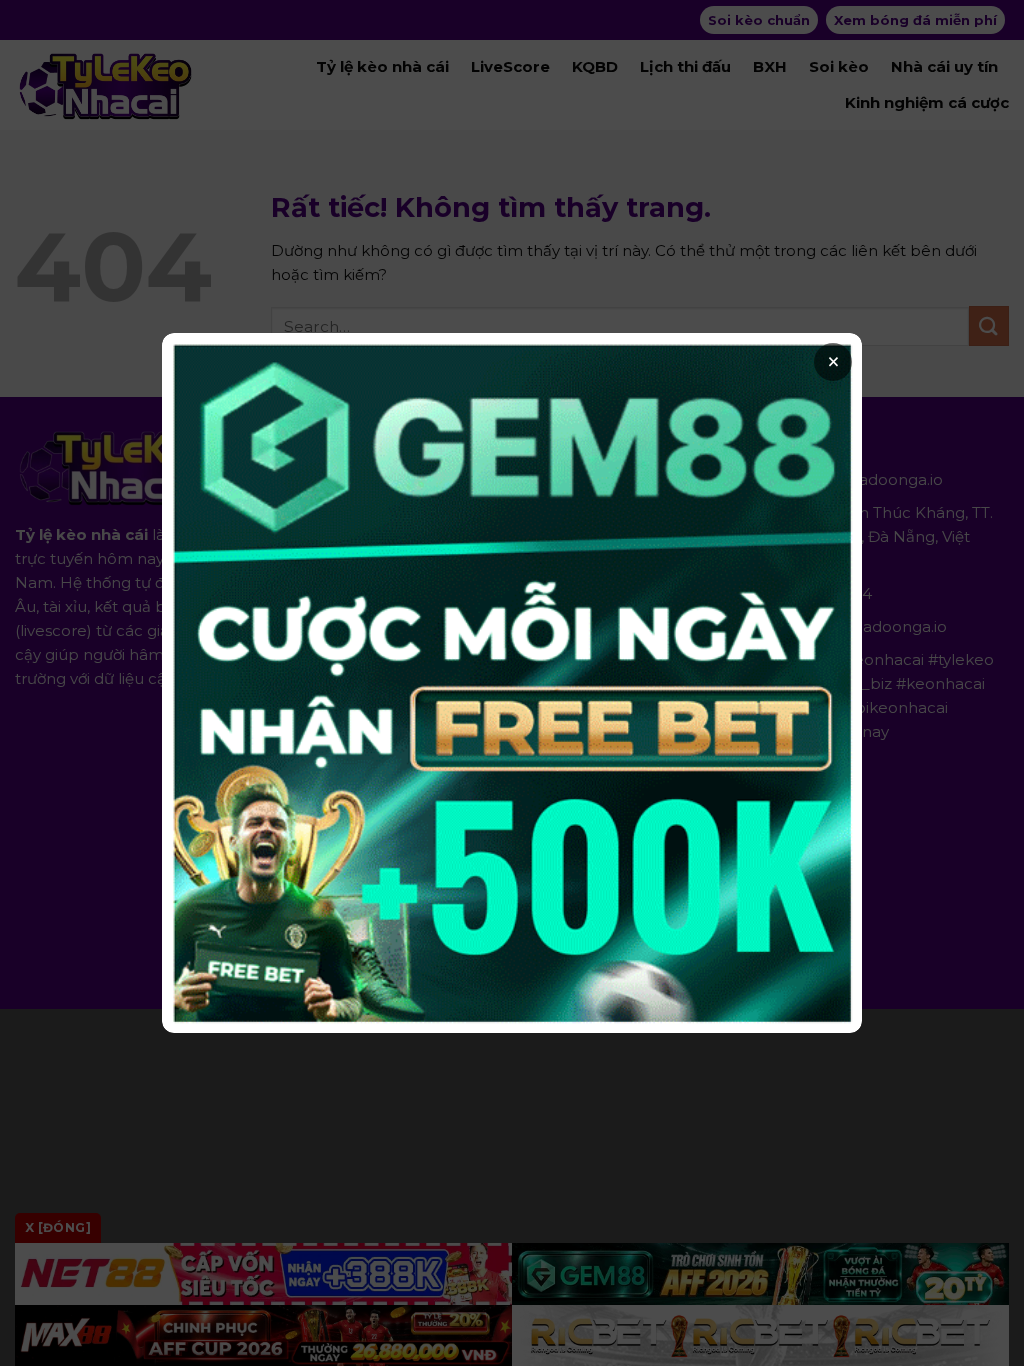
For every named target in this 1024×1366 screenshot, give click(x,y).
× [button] (833, 362)
